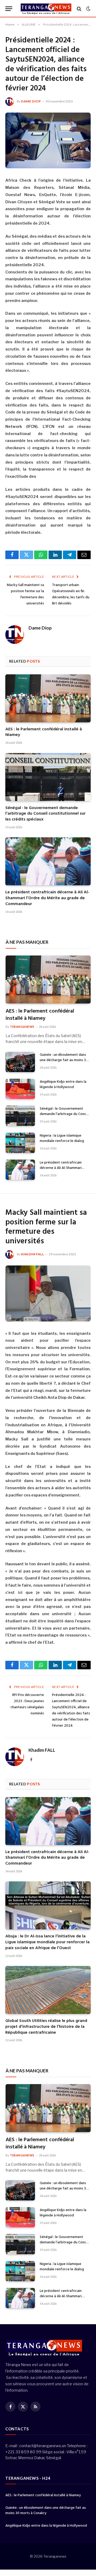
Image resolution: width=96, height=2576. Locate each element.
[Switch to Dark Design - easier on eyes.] (88, 9)
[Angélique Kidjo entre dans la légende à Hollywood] (20, 1089)
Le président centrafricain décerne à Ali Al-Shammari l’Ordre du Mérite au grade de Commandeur (47, 898)
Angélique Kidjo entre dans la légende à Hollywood (63, 1084)
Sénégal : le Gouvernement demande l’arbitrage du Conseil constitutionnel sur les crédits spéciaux (45, 814)
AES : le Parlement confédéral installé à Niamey (44, 732)
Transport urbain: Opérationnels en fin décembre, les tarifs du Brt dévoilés (71, 594)
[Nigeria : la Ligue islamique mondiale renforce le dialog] (20, 1143)
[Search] (79, 9)
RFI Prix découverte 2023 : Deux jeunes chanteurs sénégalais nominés (27, 1704)
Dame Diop (31, 101)
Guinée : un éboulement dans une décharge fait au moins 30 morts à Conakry (64, 1060)
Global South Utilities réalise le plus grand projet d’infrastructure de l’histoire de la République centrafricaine (46, 2027)
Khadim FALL (33, 1254)
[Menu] (9, 9)
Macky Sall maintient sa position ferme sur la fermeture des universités (25, 594)
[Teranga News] (46, 9)
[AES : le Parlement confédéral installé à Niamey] (48, 698)
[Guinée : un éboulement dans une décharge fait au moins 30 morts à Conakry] (20, 1062)
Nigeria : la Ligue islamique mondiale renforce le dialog (62, 1138)
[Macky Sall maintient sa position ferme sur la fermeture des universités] (48, 1293)
